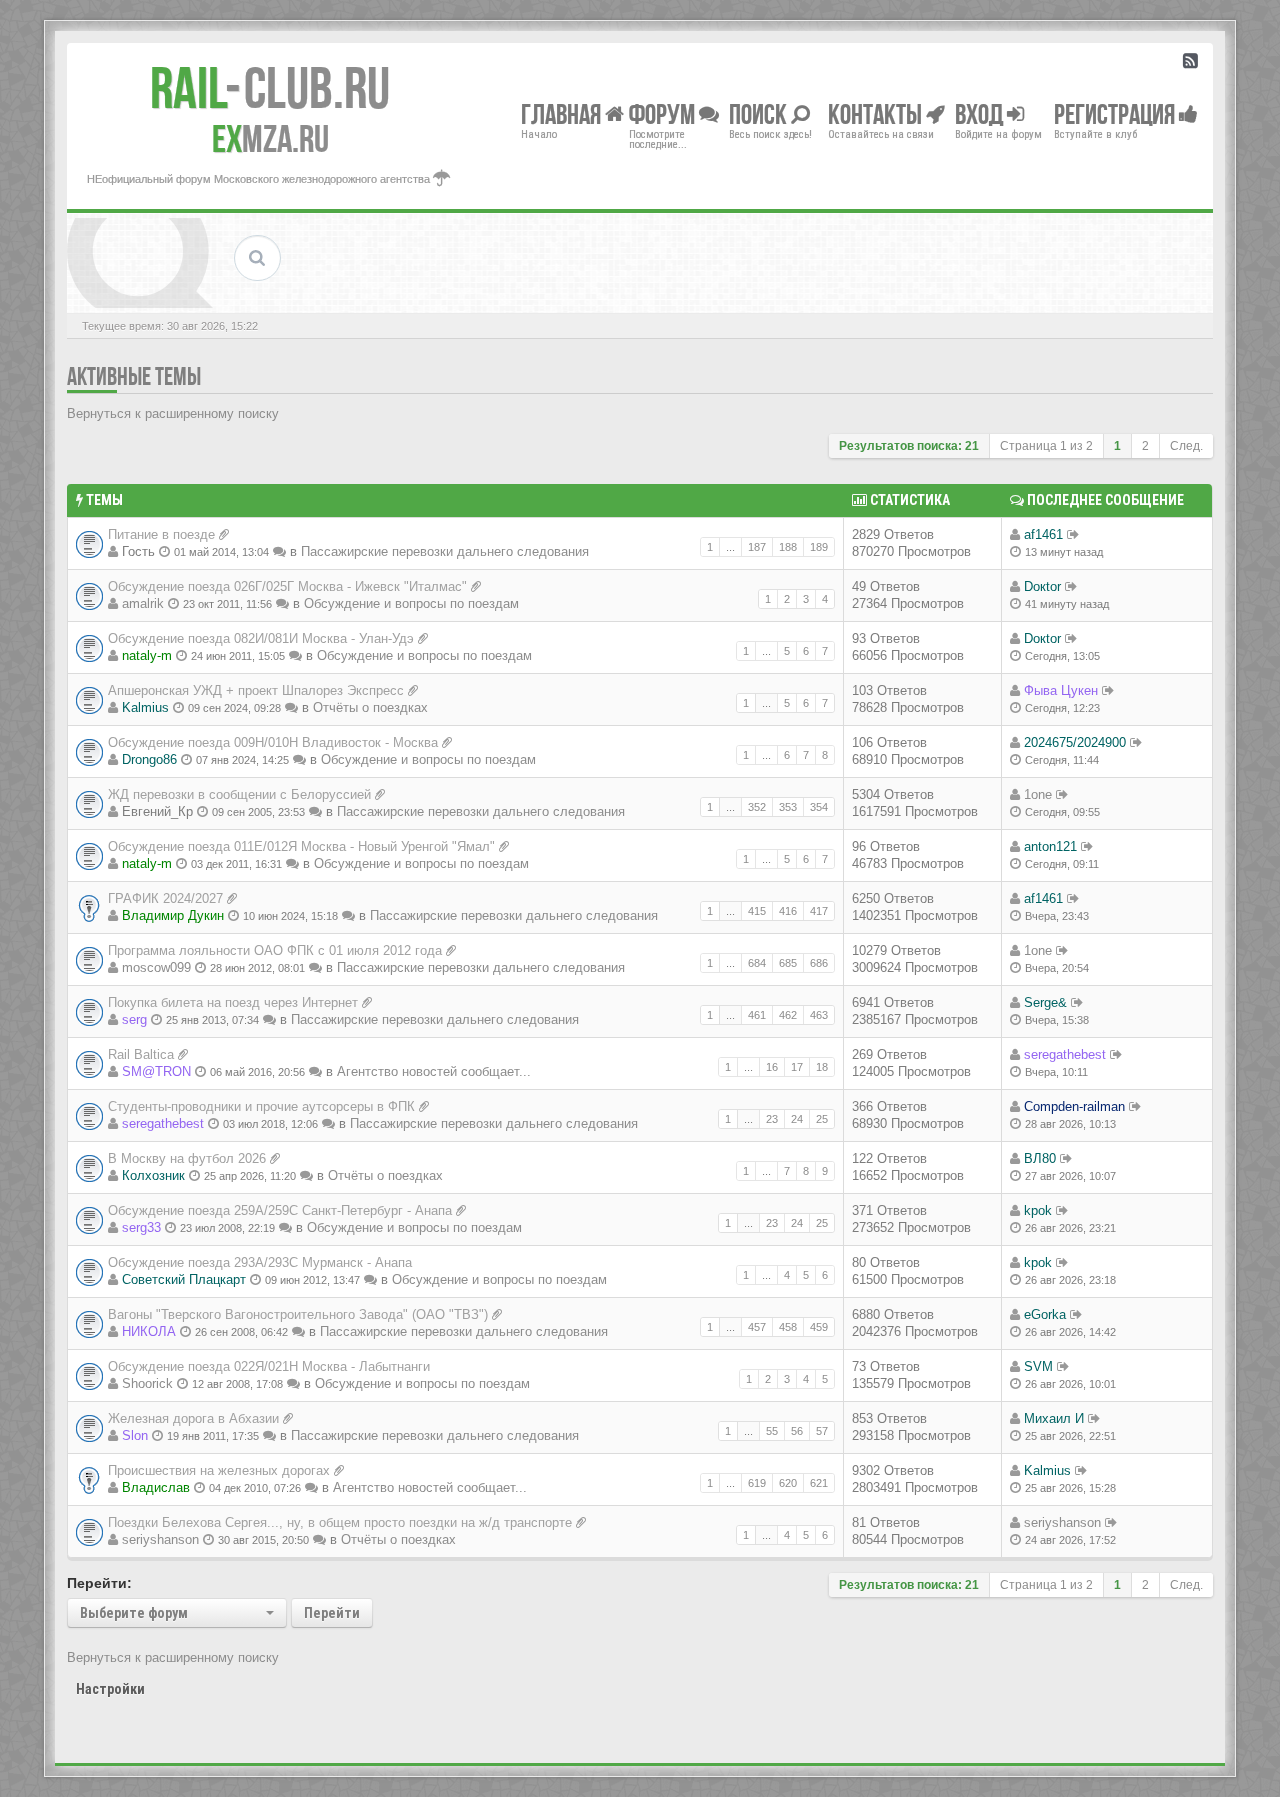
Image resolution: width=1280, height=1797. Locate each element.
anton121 (1050, 846)
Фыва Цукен (1061, 690)
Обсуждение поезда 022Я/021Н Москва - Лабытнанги (269, 1366)
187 (757, 547)
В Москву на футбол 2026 (187, 1158)
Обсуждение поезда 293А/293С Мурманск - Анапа (260, 1262)
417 (819, 911)
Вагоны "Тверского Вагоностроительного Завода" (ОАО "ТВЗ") (298, 1314)
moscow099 (156, 967)
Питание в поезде (161, 534)
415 (757, 911)
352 (757, 807)
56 (797, 1431)
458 (788, 1327)
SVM (1038, 1366)
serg (134, 1019)
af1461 (1043, 534)
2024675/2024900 (1075, 742)
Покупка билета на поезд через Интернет (233, 1002)
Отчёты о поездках (370, 707)
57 (822, 1431)
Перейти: (99, 1583)
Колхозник (153, 1175)
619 (757, 1483)
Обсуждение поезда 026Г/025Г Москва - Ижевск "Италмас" (287, 586)
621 (819, 1483)
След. (1186, 446)
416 (788, 911)
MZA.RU (270, 139)
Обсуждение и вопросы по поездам (411, 603)
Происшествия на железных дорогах (219, 1470)
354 (819, 807)
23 (772, 1119)
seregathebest (1065, 1054)
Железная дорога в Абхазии (193, 1418)
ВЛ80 (1040, 1158)
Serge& (1045, 1002)
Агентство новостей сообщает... (434, 1071)
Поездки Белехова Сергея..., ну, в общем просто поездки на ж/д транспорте (340, 1522)
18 (822, 1067)
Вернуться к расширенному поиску (173, 413)
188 (788, 547)
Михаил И (1054, 1418)
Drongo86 (149, 759)
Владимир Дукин (173, 915)
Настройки (110, 1689)
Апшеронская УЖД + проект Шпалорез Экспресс (256, 690)
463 (819, 1015)
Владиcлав (156, 1487)
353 (788, 807)
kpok (1038, 1210)
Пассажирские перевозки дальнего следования (445, 551)
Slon (135, 1435)
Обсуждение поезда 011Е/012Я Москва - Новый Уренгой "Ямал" (301, 846)
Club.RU (270, 88)
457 (757, 1327)
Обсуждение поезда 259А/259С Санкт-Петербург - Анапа (280, 1210)
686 (819, 963)
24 (797, 1119)
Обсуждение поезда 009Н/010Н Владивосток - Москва (273, 742)
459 (819, 1327)
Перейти (332, 1613)
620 (788, 1483)
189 (819, 547)
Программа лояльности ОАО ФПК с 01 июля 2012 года (275, 950)
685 (788, 963)
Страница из (1046, 446)
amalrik (143, 603)
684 (757, 963)
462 (788, 1015)
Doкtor (1042, 586)
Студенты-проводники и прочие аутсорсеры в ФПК (261, 1106)
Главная (563, 113)
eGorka (1045, 1314)
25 (822, 1119)
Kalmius (145, 707)
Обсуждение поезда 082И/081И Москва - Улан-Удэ (261, 638)
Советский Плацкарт (184, 1279)
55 (772, 1431)
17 (797, 1067)
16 (772, 1067)
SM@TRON (156, 1071)
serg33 (141, 1227)
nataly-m (147, 655)
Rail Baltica (141, 1054)
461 (757, 1015)
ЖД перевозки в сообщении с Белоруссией (239, 794)
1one (1038, 794)
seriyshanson (160, 1539)
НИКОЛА (149, 1331)
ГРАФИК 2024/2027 (165, 898)
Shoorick (147, 1383)
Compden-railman (1074, 1106)
